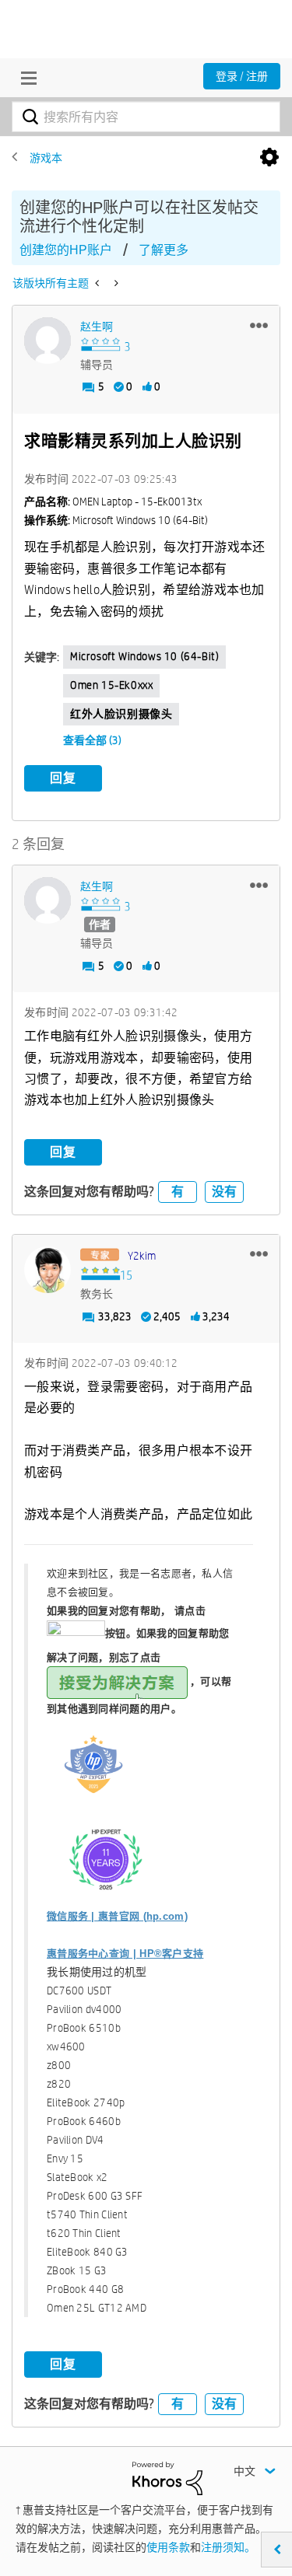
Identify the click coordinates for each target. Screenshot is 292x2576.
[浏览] (25, 78)
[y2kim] (47, 1270)
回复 (63, 778)
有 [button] (178, 1192)
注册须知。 (228, 2547)
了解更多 (164, 250)
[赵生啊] (47, 341)
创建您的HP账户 (66, 250)
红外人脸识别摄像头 (121, 714)
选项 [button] (269, 158)
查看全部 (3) (92, 740)
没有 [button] (224, 1192)
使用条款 (168, 2547)
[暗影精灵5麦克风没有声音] (115, 283)
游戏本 (46, 158)
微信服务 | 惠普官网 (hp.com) (117, 1916)
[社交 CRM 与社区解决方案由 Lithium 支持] (167, 2477)
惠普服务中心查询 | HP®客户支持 (125, 1954)
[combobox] (146, 117)
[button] (259, 325)
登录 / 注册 (242, 76)
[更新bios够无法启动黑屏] (99, 283)
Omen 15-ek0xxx (111, 685)
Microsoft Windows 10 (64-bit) (144, 656)
